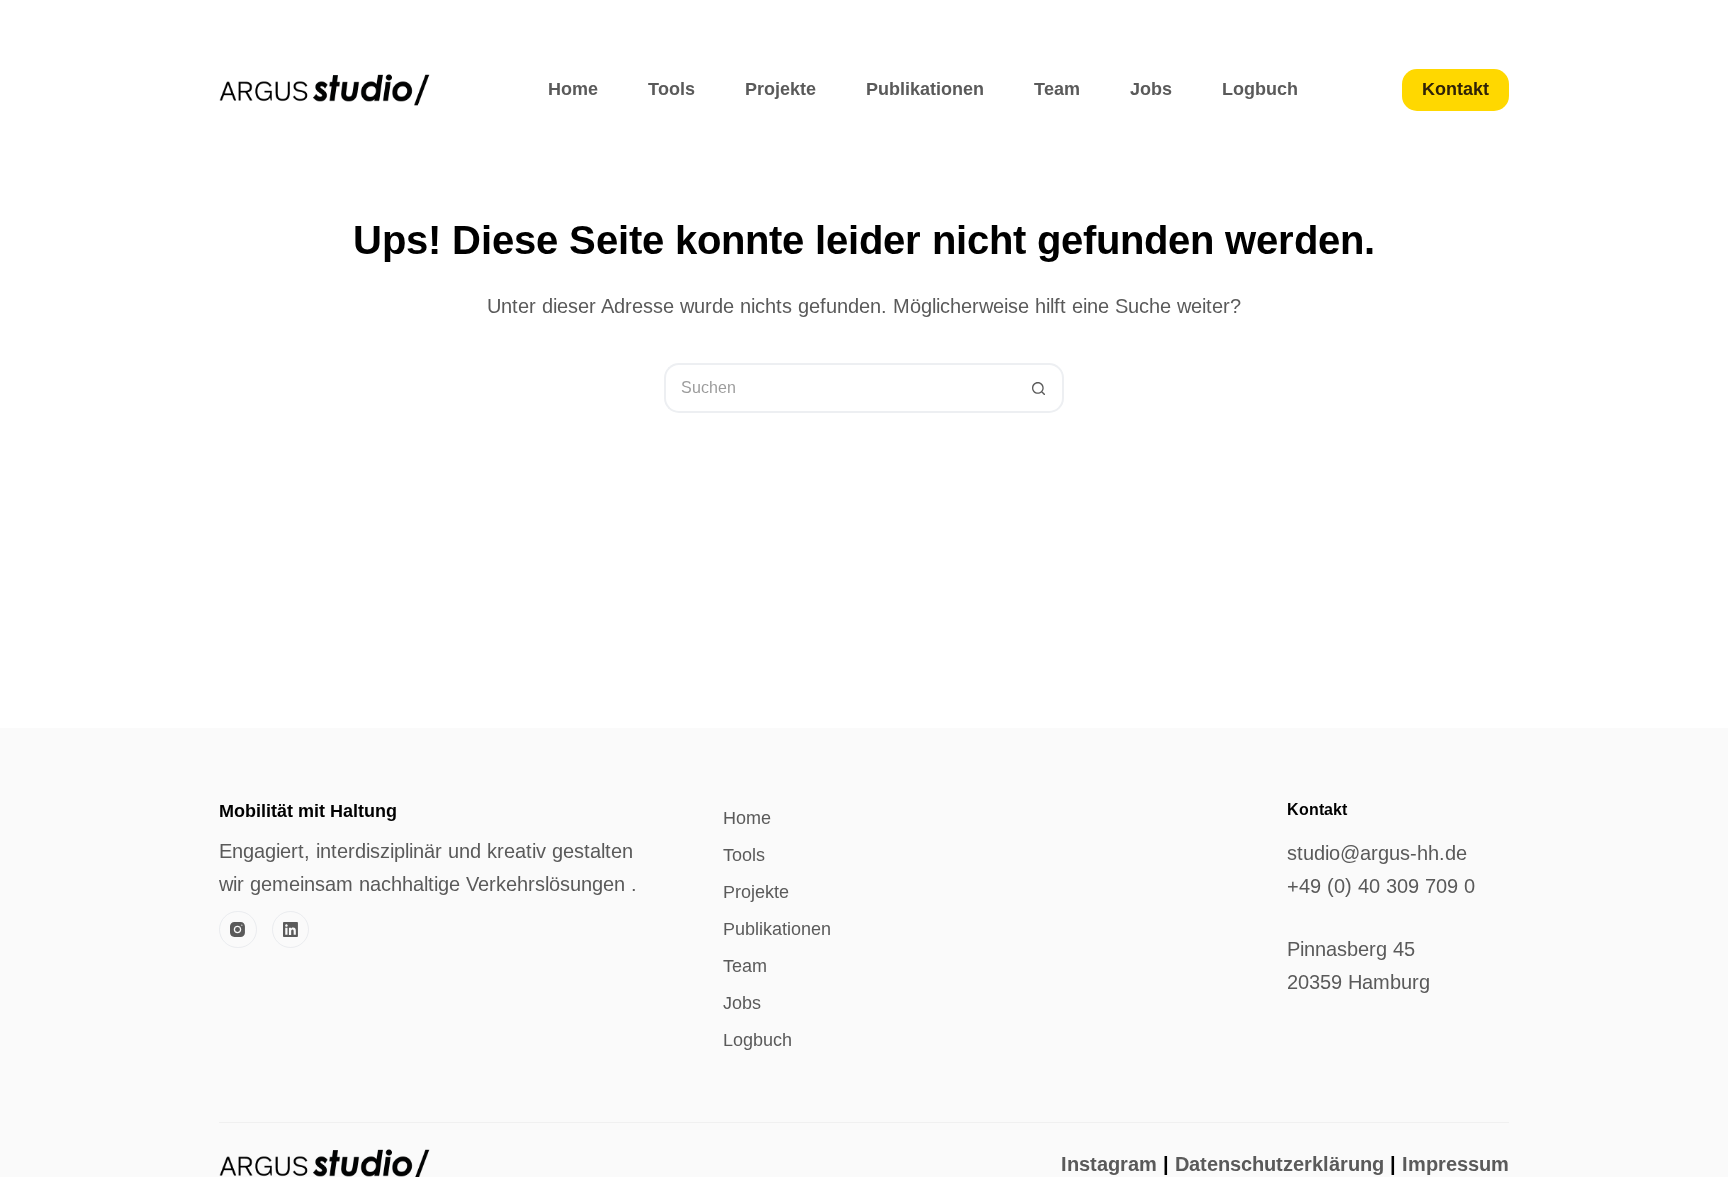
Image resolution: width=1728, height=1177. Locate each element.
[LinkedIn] (291, 930)
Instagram (1109, 1164)
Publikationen (925, 89)
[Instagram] (238, 930)
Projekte (780, 89)
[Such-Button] (1039, 388)
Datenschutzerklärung (1276, 1164)
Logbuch (1260, 89)
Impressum (1455, 1164)
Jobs (1151, 89)
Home (573, 89)
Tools (671, 89)
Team (1057, 89)
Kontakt (1455, 89)
